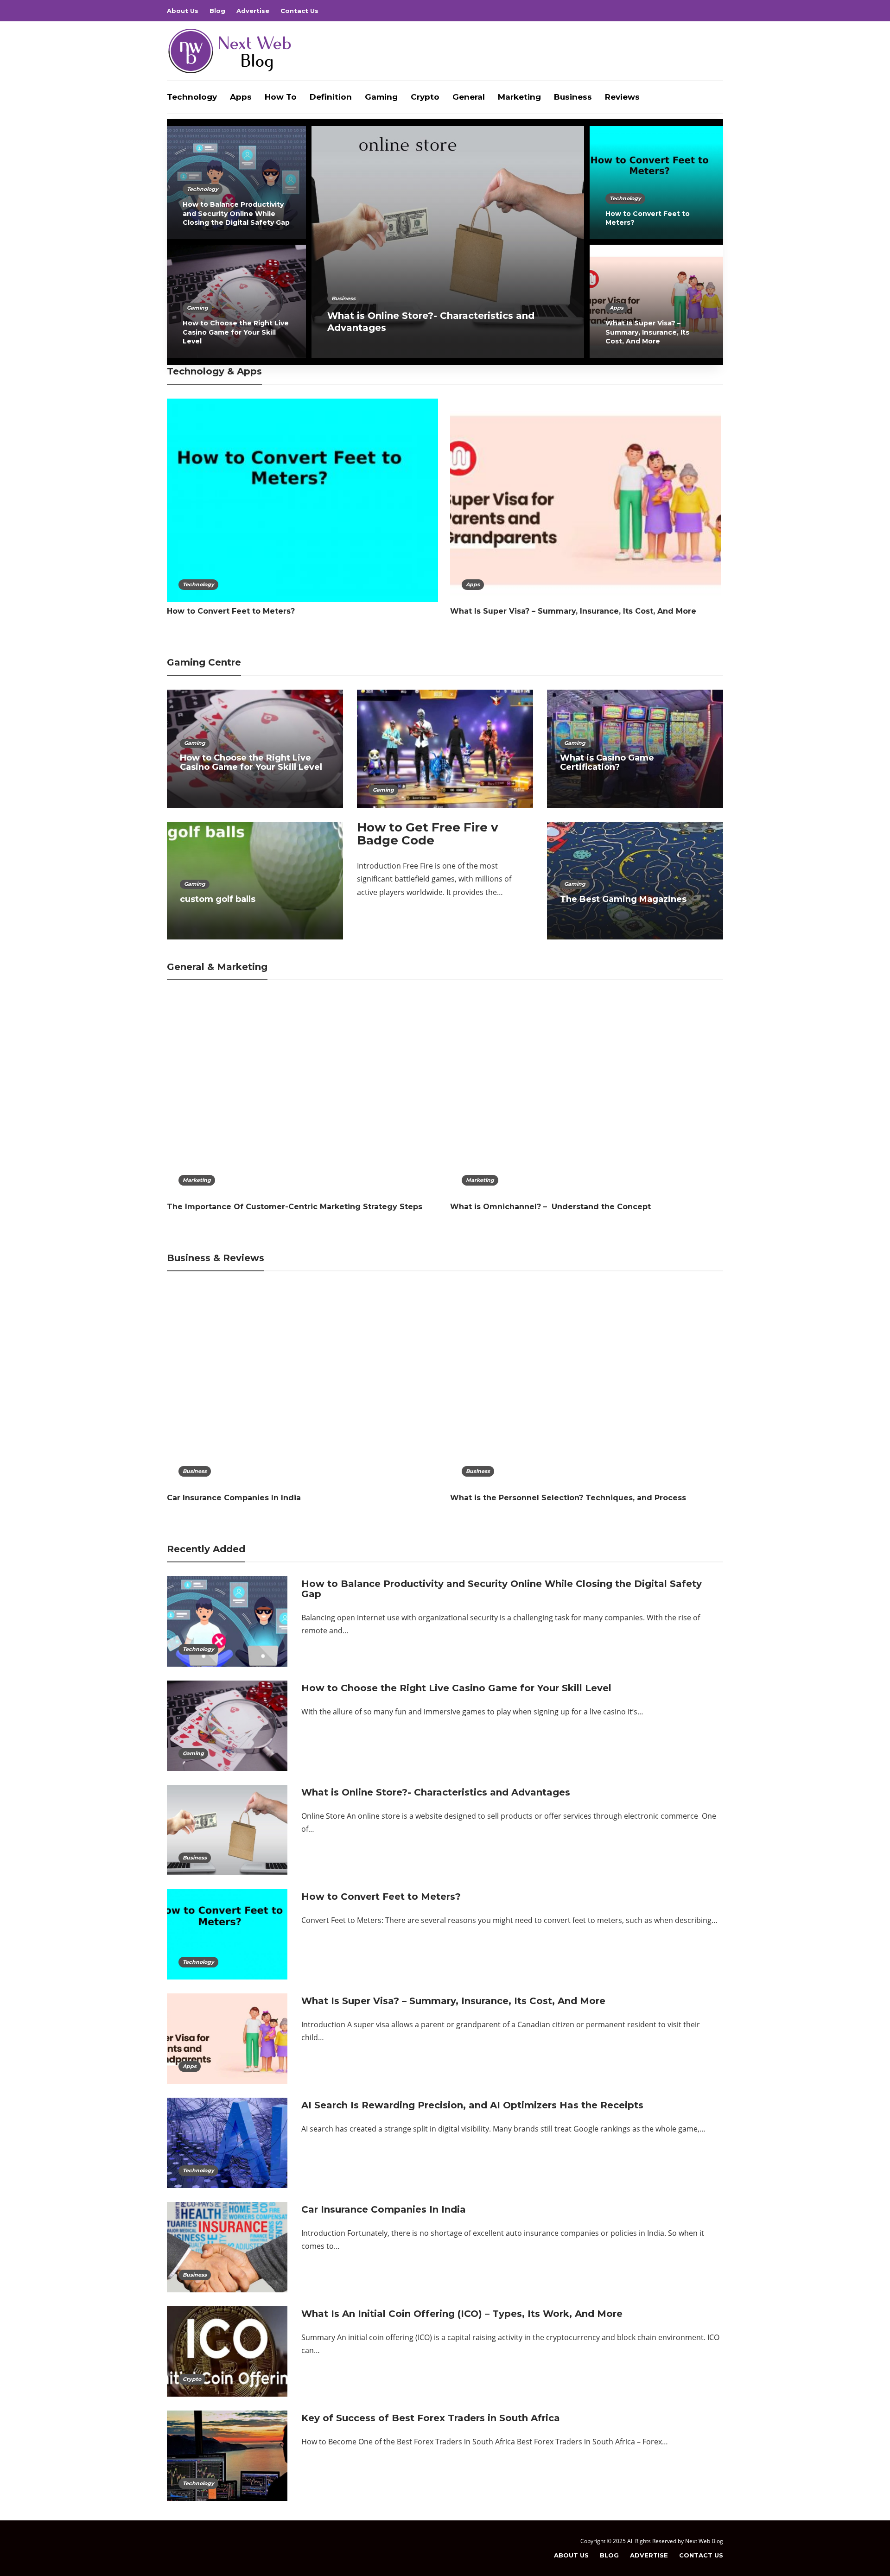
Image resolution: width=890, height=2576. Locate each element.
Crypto (425, 97)
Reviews (622, 97)
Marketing (519, 97)
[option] (445, 242)
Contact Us (299, 11)
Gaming (381, 97)
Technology (192, 97)
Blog (217, 11)
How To (281, 97)
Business (573, 97)
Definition (331, 97)
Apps (241, 97)
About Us (183, 11)
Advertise (253, 11)
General (469, 97)
